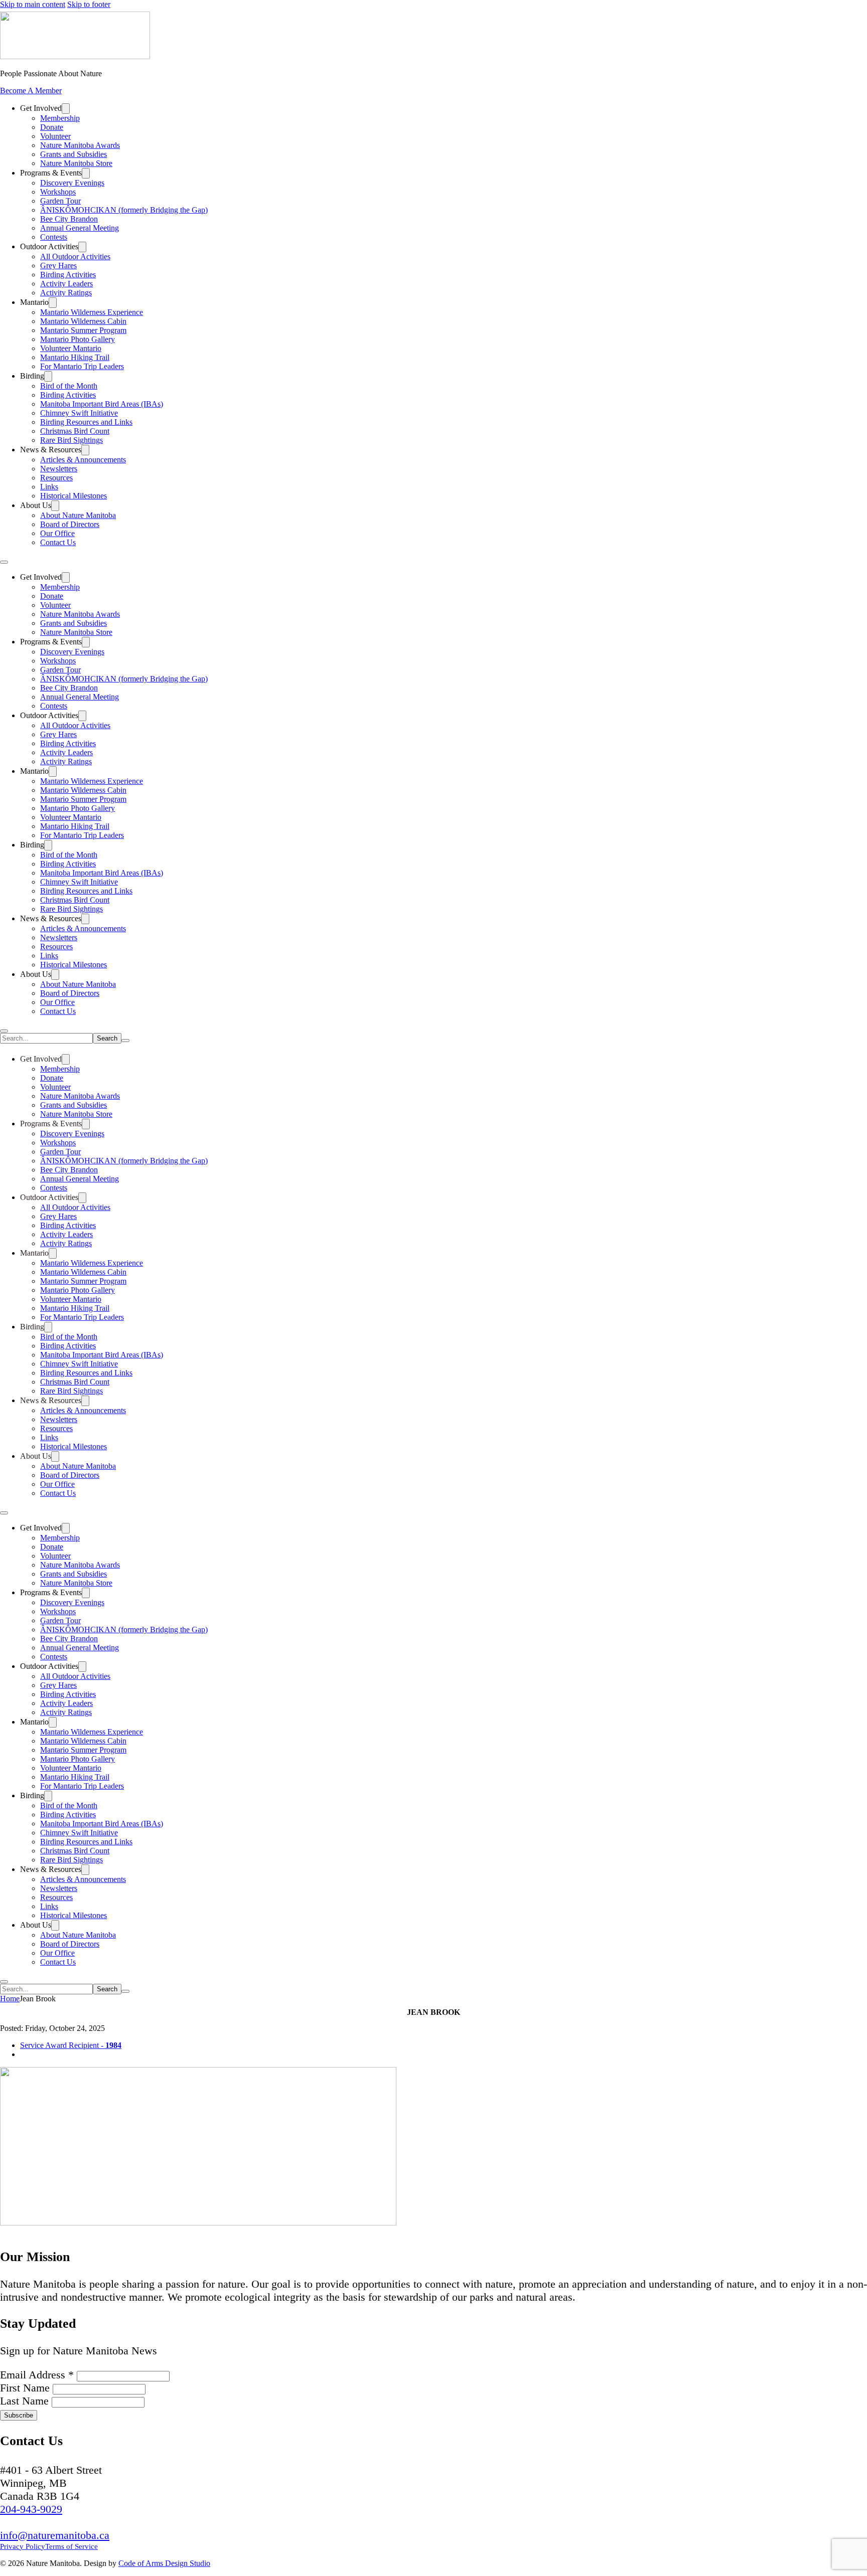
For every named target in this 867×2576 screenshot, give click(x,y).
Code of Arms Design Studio (164, 2563)
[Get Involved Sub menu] (66, 109)
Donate (52, 127)
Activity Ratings (66, 293)
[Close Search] (125, 1041)
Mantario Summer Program (83, 330)
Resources (56, 478)
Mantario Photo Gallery (78, 339)
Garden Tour (60, 201)
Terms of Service (71, 2546)
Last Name (26, 2401)
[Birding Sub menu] (48, 376)
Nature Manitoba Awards (80, 145)
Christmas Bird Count (75, 431)
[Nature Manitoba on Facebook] (13, 2232)
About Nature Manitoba (78, 515)
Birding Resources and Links (86, 422)
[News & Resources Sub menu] (85, 450)
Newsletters (59, 469)
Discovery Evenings (72, 183)
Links (49, 487)
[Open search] (4, 1031)
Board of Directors (70, 524)
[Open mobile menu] (4, 562)
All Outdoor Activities (75, 256)
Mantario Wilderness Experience (92, 312)
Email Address (37, 2375)
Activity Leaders (66, 284)
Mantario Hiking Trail (75, 357)
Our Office (57, 533)
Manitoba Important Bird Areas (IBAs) (102, 404)
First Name (26, 2388)
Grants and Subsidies (74, 154)
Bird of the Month (69, 386)
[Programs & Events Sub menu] (86, 173)
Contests (54, 237)
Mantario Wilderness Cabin (83, 321)
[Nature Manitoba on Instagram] (38, 2232)
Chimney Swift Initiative (79, 413)
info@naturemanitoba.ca (55, 2535)
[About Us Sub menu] (55, 506)
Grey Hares (58, 266)
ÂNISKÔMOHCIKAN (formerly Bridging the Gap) (124, 210)
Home (10, 1999)
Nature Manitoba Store (76, 163)
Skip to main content (33, 4)
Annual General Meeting (80, 228)
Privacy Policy (23, 2546)
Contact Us (58, 542)
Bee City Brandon (69, 219)
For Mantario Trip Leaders (82, 366)
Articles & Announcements (83, 460)
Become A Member (31, 91)
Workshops (58, 192)
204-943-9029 (31, 2509)
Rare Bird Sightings (71, 440)
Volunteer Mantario (71, 348)
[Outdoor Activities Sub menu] (82, 247)
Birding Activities (68, 275)
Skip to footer (89, 4)
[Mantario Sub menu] (53, 303)
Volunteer (55, 136)
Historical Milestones (74, 496)
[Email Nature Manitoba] (63, 2232)
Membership (60, 118)
